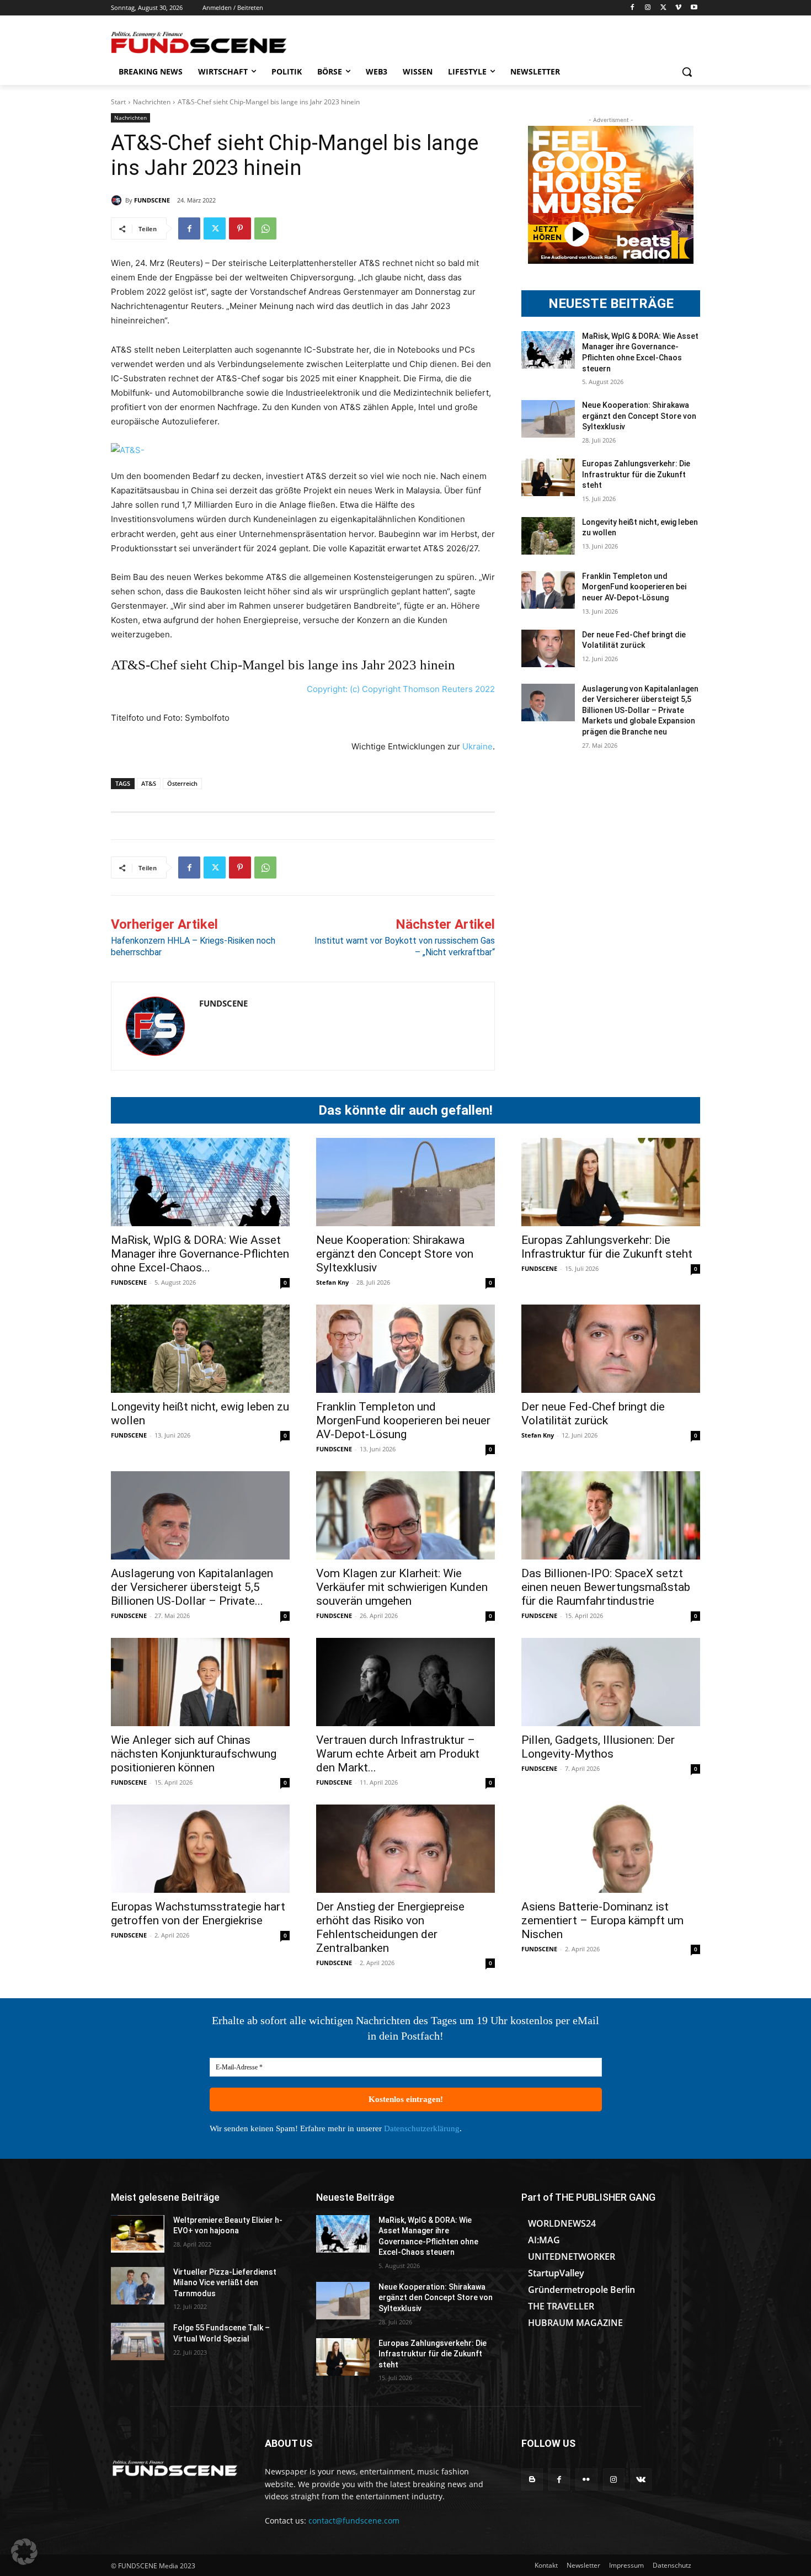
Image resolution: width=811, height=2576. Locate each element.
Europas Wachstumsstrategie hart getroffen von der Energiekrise (198, 1914)
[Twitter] (663, 8)
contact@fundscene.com (354, 2521)
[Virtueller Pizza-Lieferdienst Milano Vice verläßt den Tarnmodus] (138, 2286)
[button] (687, 72)
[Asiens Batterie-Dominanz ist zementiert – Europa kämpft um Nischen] (611, 1849)
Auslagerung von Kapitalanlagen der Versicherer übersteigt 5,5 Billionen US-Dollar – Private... (192, 1587)
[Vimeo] (678, 8)
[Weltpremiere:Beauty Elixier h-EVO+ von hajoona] (138, 2234)
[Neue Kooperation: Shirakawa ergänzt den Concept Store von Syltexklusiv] (548, 419)
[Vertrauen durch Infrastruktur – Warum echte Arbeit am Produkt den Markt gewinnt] (405, 1682)
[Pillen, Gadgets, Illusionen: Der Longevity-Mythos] (611, 1682)
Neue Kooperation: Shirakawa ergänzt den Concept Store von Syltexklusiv (639, 416)
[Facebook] (633, 8)
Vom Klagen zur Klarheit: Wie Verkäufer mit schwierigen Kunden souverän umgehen (402, 1587)
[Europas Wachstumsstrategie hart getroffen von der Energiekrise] (200, 1849)
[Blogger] (532, 2479)
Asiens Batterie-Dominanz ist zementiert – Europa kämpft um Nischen (602, 1920)
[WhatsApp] (265, 228)
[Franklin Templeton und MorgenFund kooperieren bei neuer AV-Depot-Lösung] (548, 590)
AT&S (149, 783)
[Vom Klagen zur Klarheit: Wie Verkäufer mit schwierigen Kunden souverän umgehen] (405, 1515)
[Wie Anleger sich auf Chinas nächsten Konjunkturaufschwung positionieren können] (200, 1682)
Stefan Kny (332, 1282)
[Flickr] (586, 2479)
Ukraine (477, 746)
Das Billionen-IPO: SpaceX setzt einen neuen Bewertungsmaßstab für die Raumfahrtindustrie (606, 1587)
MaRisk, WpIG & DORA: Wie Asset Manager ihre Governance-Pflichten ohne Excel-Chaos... (200, 1254)
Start (118, 102)
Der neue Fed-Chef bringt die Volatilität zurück (593, 1414)
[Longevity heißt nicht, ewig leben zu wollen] (548, 536)
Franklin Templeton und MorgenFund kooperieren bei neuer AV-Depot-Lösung (634, 587)
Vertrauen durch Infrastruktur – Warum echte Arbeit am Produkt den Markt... (398, 1754)
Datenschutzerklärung (422, 2128)
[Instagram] (648, 8)
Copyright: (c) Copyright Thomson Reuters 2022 (401, 689)
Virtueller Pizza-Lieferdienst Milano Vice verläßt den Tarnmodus (225, 2283)
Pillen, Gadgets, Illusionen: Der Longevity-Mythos (598, 1747)
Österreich (182, 783)
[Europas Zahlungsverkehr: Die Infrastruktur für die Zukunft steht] (548, 477)
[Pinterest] (240, 228)
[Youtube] (694, 8)
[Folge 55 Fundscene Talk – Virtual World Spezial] (138, 2341)
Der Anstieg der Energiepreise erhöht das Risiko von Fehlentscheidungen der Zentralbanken (390, 1927)
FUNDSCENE (152, 200)
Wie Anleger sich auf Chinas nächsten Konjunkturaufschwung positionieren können (194, 1754)
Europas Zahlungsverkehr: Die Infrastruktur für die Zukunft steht (636, 474)
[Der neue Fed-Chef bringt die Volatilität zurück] (548, 648)
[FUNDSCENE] (118, 200)
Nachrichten (152, 102)
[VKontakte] (641, 2479)
